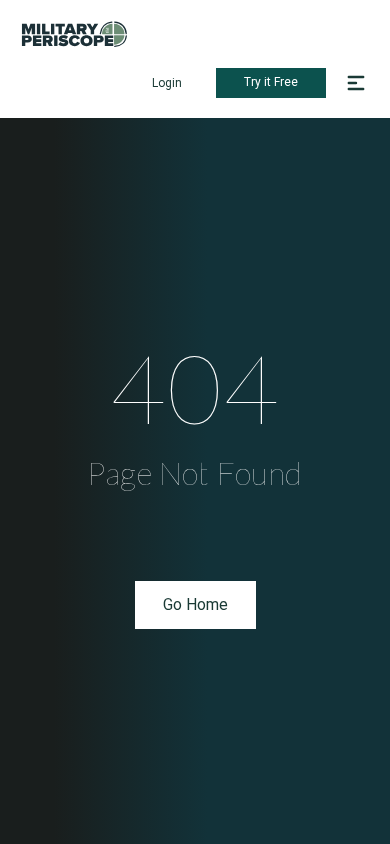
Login (167, 83)
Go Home (195, 604)
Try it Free (271, 82)
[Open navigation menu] (356, 83)
